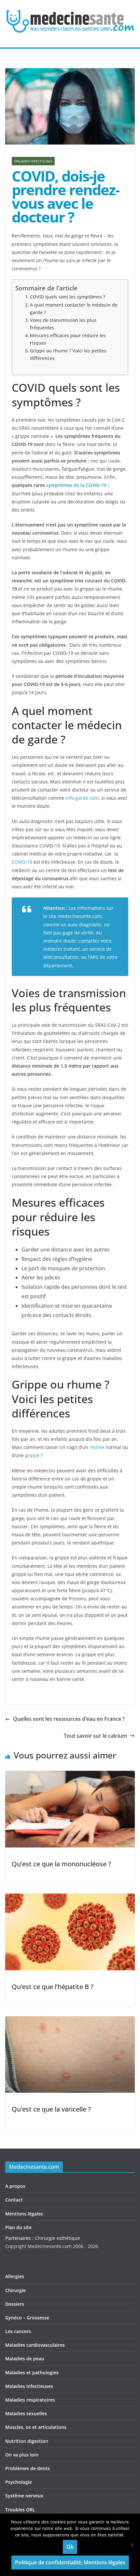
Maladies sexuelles (26, 2413)
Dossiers (15, 2304)
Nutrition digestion (27, 2441)
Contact (14, 2200)
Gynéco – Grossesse (27, 2318)
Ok (70, 2547)
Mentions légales (24, 2214)
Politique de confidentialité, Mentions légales (70, 2562)
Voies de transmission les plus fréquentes (63, 324)
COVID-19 (22, 862)
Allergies (15, 2276)
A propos (15, 2186)
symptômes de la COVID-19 (76, 485)
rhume (97, 1447)
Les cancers (18, 2331)
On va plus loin (22, 2455)
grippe (32, 1455)
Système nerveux (24, 2496)
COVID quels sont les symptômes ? (68, 297)
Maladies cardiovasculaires (35, 2345)
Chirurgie (15, 2290)
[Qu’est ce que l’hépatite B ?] (70, 1898)
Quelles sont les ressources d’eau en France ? (69, 1719)
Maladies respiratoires (30, 2400)
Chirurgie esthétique (57, 2238)
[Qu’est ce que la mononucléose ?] (70, 1775)
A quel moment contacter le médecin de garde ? (74, 309)
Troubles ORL (20, 2510)
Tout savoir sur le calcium (95, 1736)
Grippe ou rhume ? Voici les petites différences (68, 354)
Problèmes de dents (28, 2468)
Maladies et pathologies (32, 2373)
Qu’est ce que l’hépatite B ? (53, 1987)
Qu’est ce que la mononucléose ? (61, 1864)
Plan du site (18, 2227)
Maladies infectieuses (33, 161)
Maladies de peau (25, 2359)
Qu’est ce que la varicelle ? (51, 2109)
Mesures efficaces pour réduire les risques (68, 339)
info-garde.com (82, 798)
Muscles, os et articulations (36, 2427)
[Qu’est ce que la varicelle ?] (70, 2021)
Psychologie (19, 2482)
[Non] (132, 2545)
